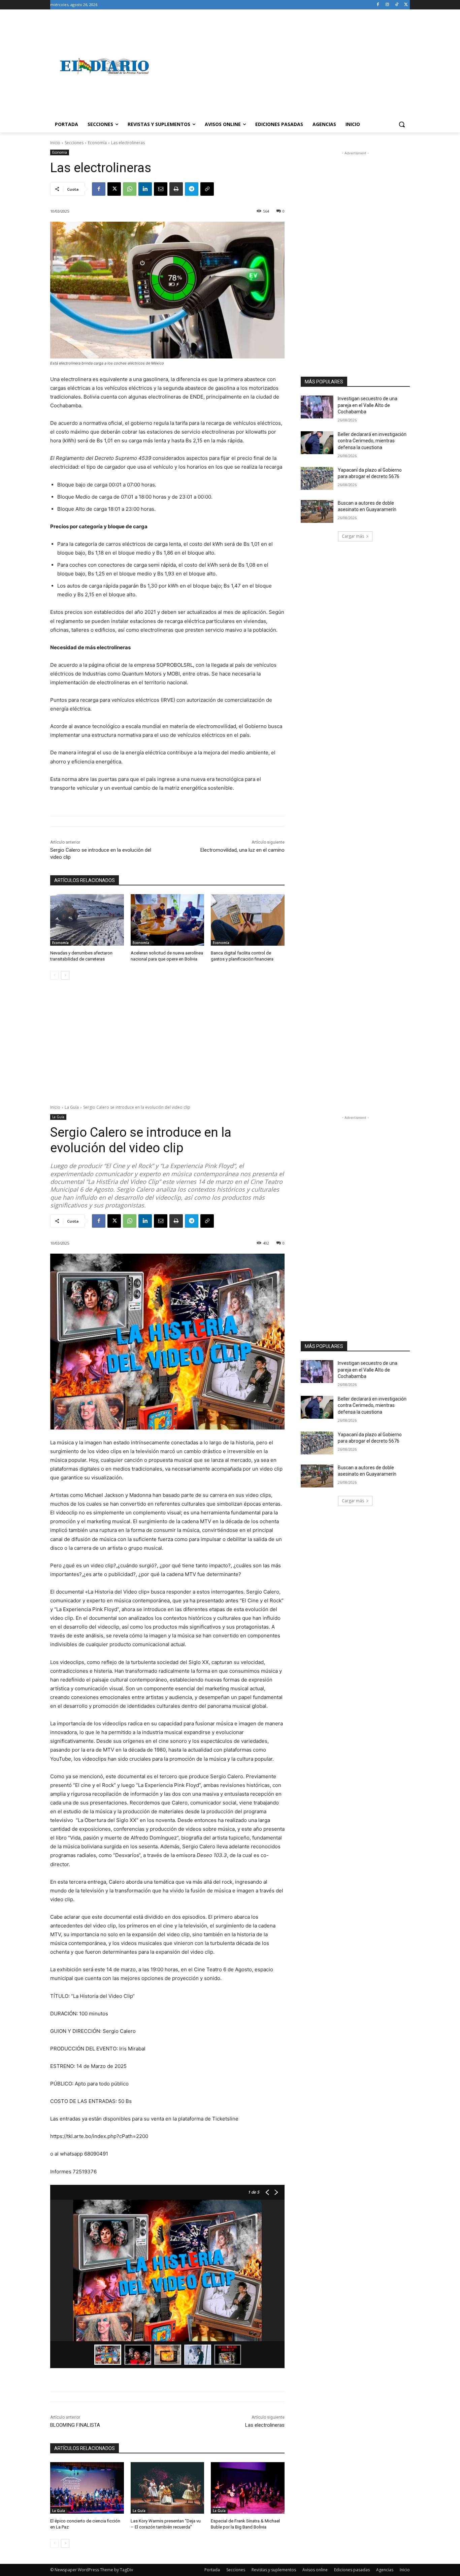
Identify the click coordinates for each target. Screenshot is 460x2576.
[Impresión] (176, 189)
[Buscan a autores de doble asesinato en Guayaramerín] (317, 511)
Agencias (385, 2570)
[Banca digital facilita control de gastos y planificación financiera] (248, 920)
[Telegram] (192, 189)
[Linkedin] (145, 189)
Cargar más (353, 536)
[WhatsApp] (130, 189)
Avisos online (315, 2570)
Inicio (55, 143)
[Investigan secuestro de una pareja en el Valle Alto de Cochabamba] (317, 407)
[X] (406, 5)
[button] (402, 124)
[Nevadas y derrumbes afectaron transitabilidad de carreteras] (87, 920)
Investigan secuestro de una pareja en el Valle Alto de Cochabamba (368, 405)
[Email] (161, 189)
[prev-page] (54, 975)
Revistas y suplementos (274, 2570)
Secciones (74, 143)
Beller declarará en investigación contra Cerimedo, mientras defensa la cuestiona (372, 441)
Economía (97, 143)
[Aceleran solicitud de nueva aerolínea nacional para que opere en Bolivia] (168, 920)
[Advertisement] (284, 66)
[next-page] (65, 975)
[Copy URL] (207, 189)
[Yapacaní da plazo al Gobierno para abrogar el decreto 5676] (317, 478)
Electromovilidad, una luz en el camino (242, 850)
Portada (212, 2570)
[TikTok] (397, 5)
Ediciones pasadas (352, 2570)
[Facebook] (378, 5)
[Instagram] (387, 5)
